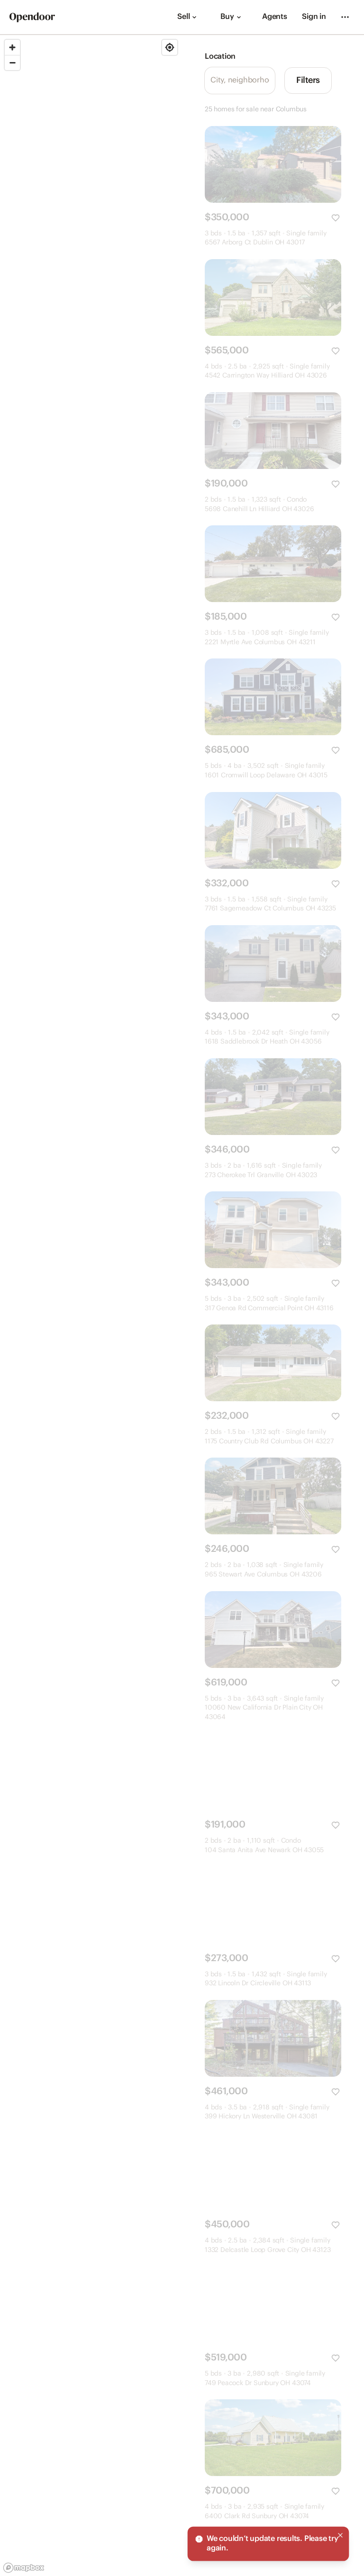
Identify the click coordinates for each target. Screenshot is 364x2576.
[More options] (345, 17)
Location (220, 57)
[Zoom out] (12, 63)
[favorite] (336, 218)
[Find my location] (170, 47)
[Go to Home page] (32, 17)
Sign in (314, 17)
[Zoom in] (12, 47)
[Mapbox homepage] (24, 2568)
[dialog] (268, 2544)
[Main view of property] (273, 164)
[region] (91, 1306)
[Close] (340, 2535)
